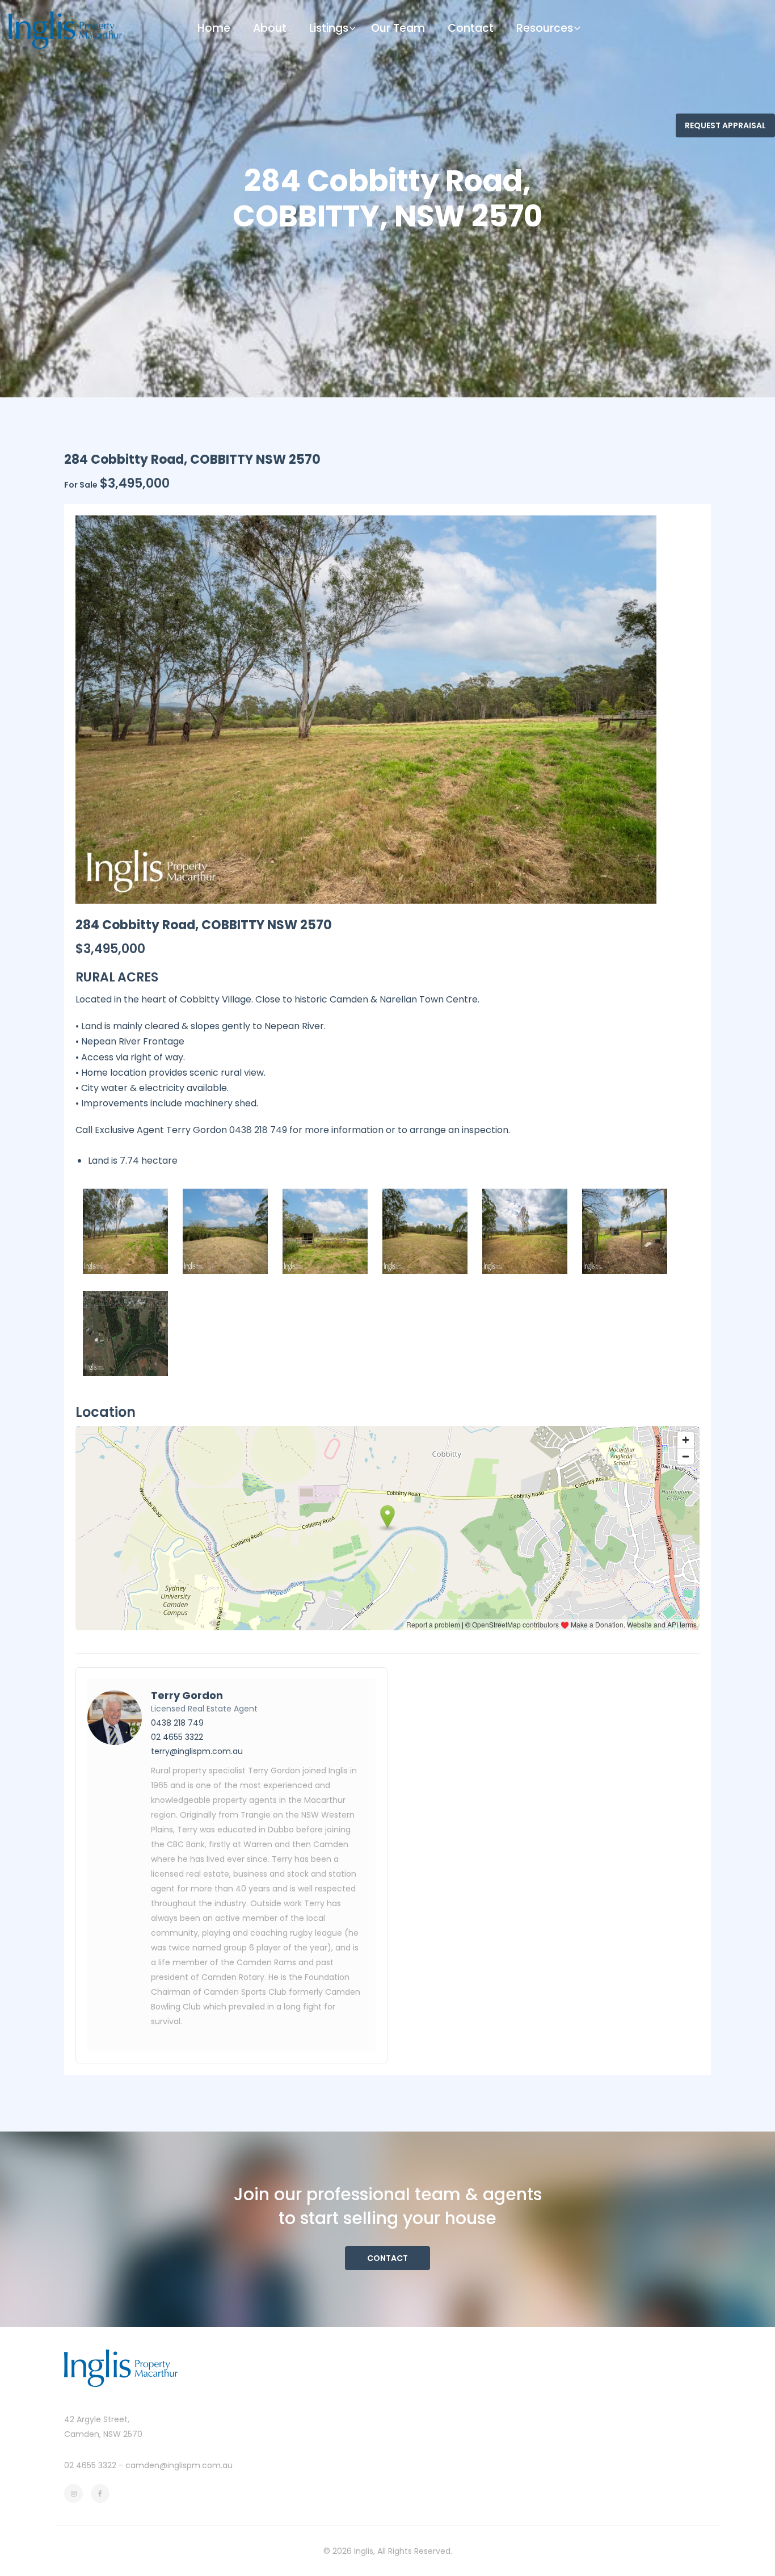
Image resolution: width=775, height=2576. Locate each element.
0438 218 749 (177, 1723)
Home (214, 28)
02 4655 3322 (177, 1737)
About (270, 28)
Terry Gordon (187, 1695)
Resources (545, 28)
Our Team (398, 28)
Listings (329, 28)
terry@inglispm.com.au (197, 1751)
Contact (471, 28)
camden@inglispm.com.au (179, 2465)
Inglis (364, 2551)
